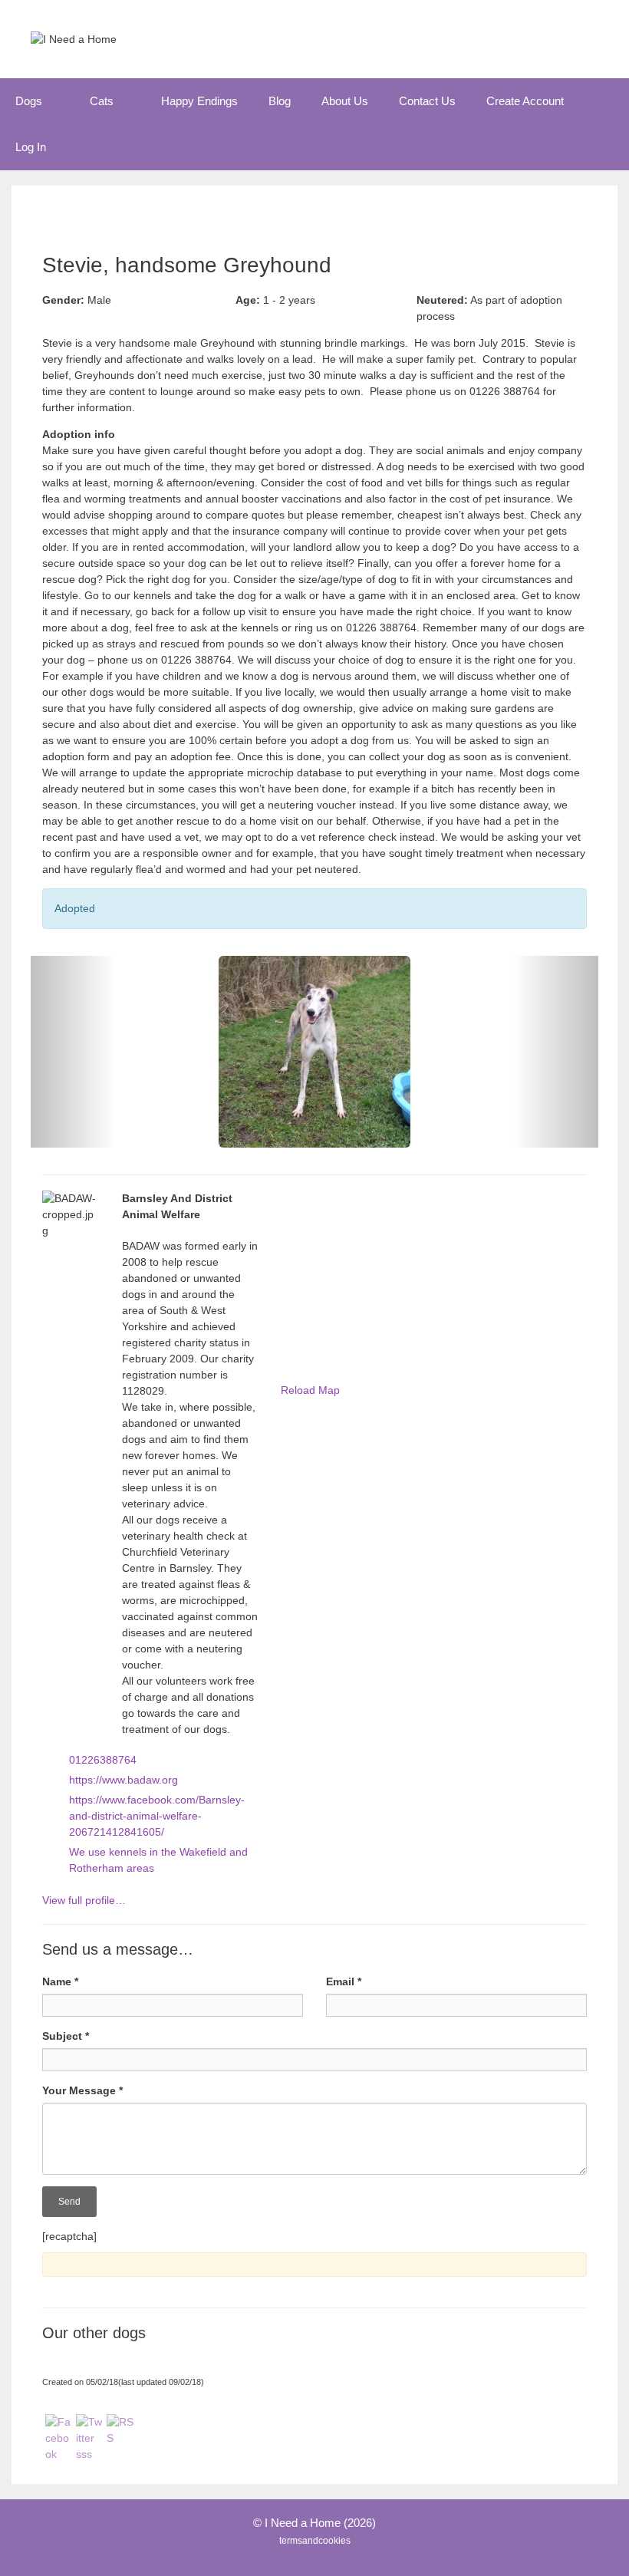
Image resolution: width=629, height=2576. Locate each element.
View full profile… (84, 1900)
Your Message (82, 2090)
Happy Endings (199, 101)
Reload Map (310, 1390)
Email (344, 1981)
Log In (31, 147)
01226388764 (103, 1760)
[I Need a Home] (74, 38)
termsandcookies (315, 2541)
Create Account (525, 101)
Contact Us (427, 101)
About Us (345, 101)
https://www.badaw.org (123, 1780)
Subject (66, 2036)
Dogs (29, 101)
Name (60, 1981)
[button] (58, 101)
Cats (102, 101)
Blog (280, 101)
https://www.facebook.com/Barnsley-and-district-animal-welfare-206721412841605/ (157, 1816)
